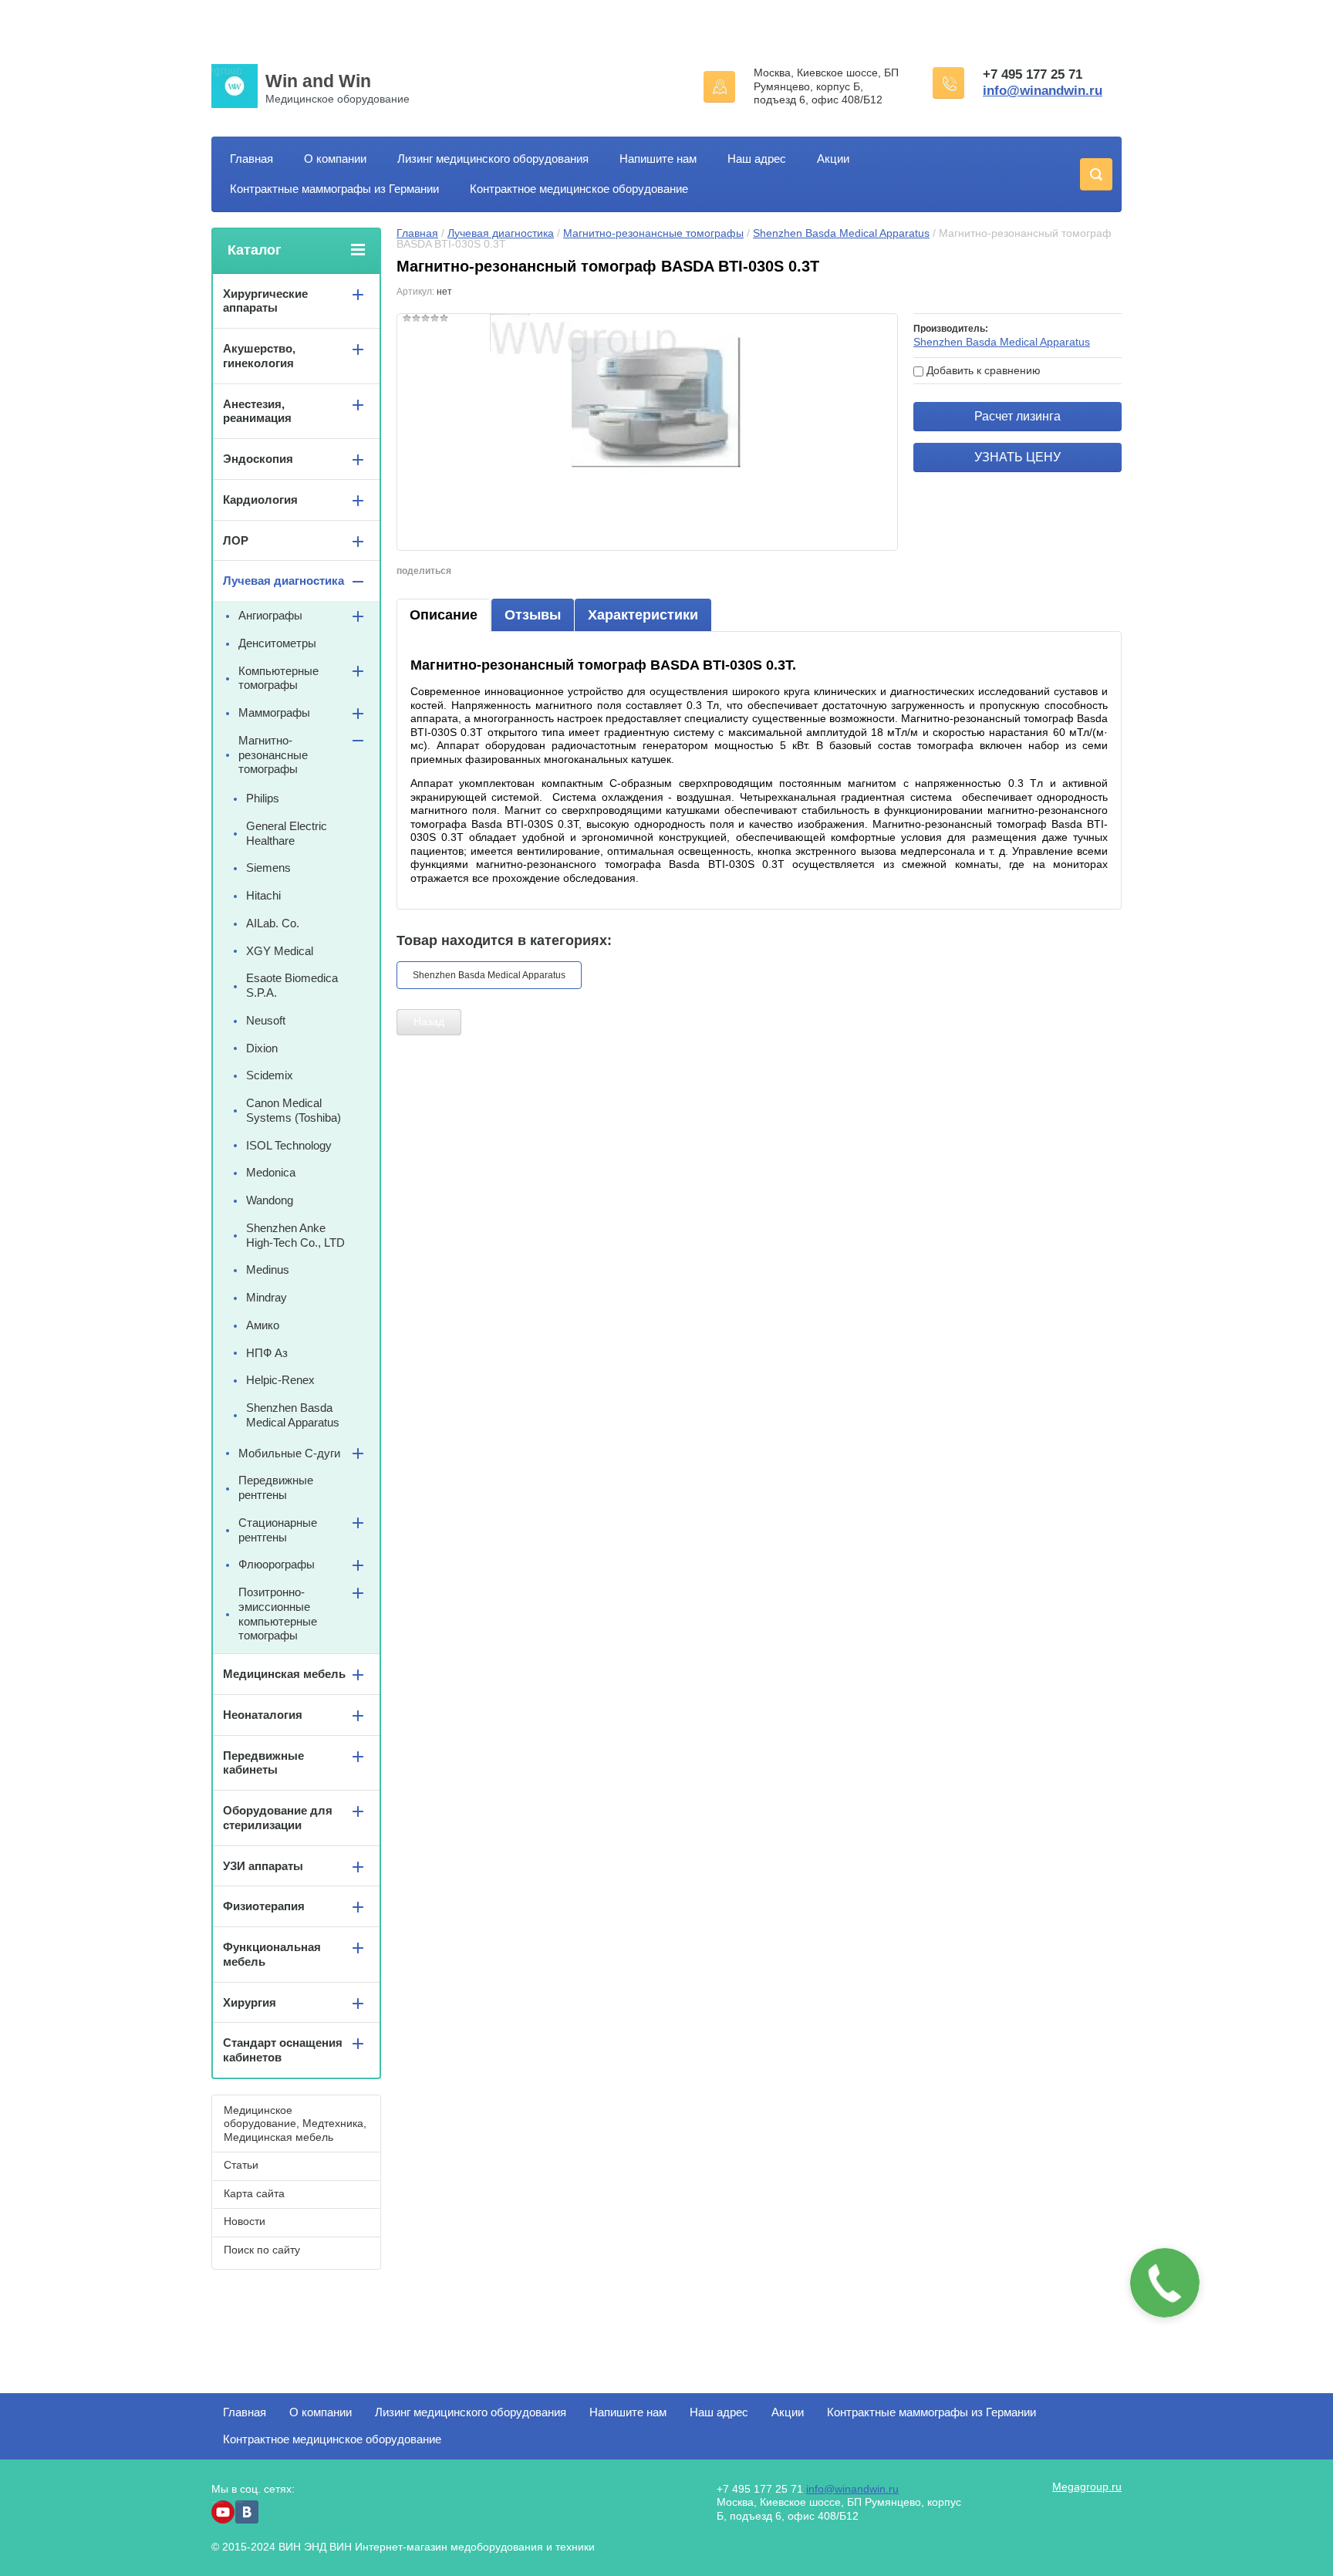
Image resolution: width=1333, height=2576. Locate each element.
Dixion (262, 1048)
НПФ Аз (267, 1353)
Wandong (270, 1200)
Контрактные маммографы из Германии (334, 189)
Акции (833, 159)
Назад (429, 1021)
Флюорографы (277, 1564)
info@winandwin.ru (1043, 91)
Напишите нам (658, 159)
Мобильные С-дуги (289, 1453)
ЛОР (236, 540)
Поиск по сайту (262, 2250)
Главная (251, 159)
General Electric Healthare (287, 833)
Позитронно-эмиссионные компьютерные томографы (278, 1614)
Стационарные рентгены (278, 1530)
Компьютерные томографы (278, 678)
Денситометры (277, 643)
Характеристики (643, 615)
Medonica (271, 1172)
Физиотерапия (264, 1906)
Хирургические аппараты (265, 301)
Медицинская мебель (284, 1674)
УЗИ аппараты (263, 1866)
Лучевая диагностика (501, 233)
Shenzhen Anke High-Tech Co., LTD (295, 1235)
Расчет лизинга (1017, 416)
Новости (245, 2221)
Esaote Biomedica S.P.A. (292, 985)
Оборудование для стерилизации (278, 1818)
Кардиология (260, 500)
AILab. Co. (273, 923)
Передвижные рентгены (276, 1487)
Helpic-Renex (280, 1380)
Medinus (268, 1269)
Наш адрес (757, 159)
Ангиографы (270, 615)
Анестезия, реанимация (257, 411)
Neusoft (266, 1020)
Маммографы (274, 712)
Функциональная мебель (272, 1954)
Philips (263, 798)
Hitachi (263, 895)
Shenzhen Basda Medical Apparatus (841, 233)
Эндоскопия (258, 459)
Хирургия (250, 2002)
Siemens (268, 868)
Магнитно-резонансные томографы (653, 233)
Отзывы (533, 615)
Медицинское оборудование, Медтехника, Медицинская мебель (295, 2124)
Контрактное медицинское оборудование (579, 189)
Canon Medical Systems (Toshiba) (294, 1110)
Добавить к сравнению (982, 370)
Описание (444, 615)
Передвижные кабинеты (263, 1763)
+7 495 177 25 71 (1033, 74)
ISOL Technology (289, 1145)
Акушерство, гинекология (259, 356)
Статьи (241, 2165)
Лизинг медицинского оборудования (493, 159)
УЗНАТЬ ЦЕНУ (1017, 457)
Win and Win (318, 81)
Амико (263, 1325)
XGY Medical (280, 951)
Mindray (267, 1297)
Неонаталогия (263, 1715)
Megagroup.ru (1087, 2487)
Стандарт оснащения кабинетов (283, 2050)
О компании (335, 159)
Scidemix (270, 1075)
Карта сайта (254, 2193)
